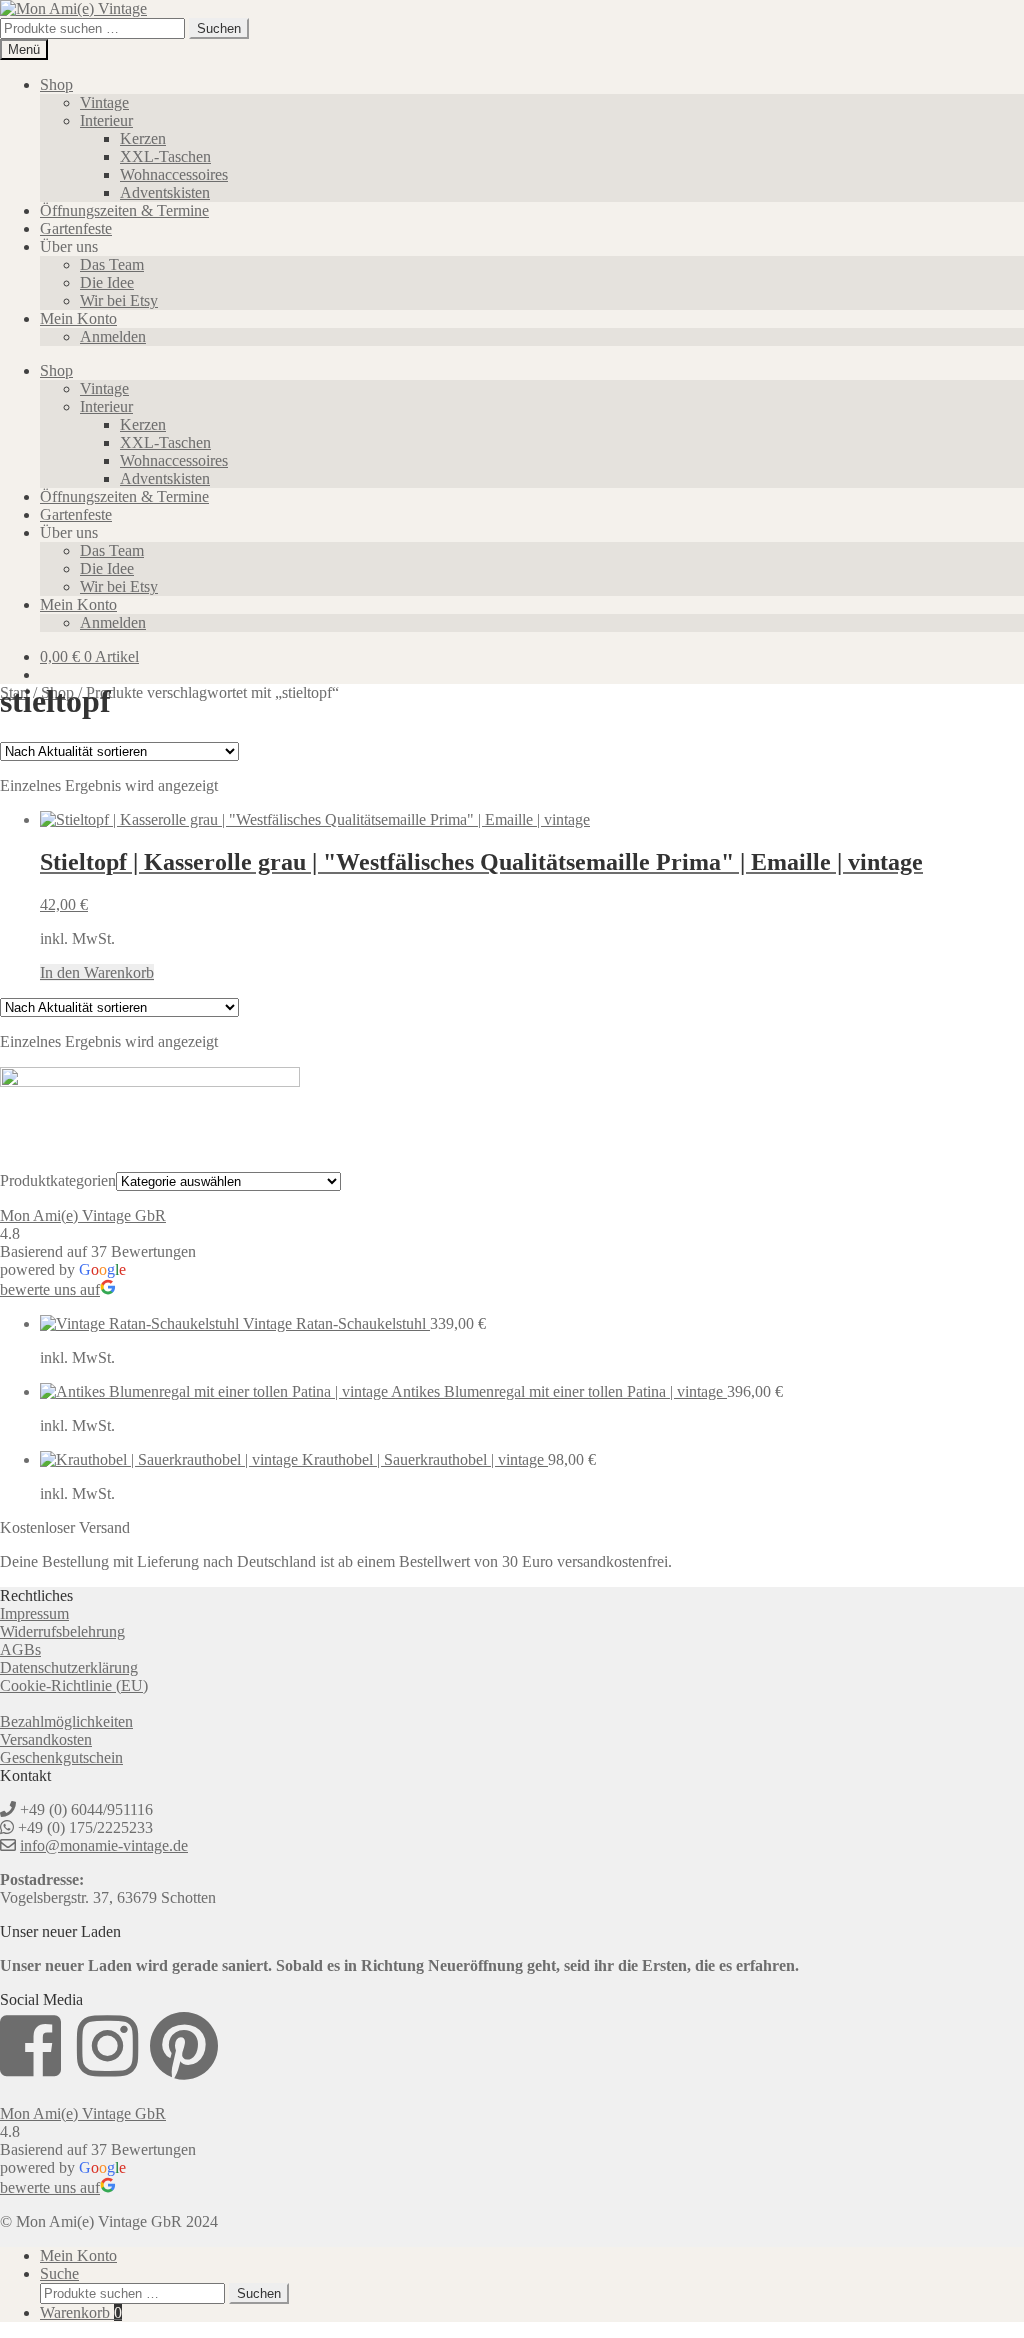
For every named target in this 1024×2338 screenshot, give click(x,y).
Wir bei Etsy (119, 300)
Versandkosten (46, 1739)
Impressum (34, 1613)
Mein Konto (78, 318)
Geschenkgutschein (61, 1757)
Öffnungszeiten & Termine (124, 210)
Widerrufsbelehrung (62, 1631)
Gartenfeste (76, 228)
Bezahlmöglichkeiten (66, 1721)
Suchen (219, 28)
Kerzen (143, 138)
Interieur (106, 120)
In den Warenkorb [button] (97, 972)
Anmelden (113, 336)
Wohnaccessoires (174, 174)
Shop (56, 84)
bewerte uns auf (50, 1289)
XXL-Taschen (165, 156)
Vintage (104, 102)
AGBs (20, 1649)
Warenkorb (81, 2312)
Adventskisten (165, 192)
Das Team (112, 264)
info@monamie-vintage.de (104, 1845)
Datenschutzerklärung (69, 1667)
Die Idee (107, 282)
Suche (59, 2273)
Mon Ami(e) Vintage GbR (83, 1215)
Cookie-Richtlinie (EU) (74, 1685)
